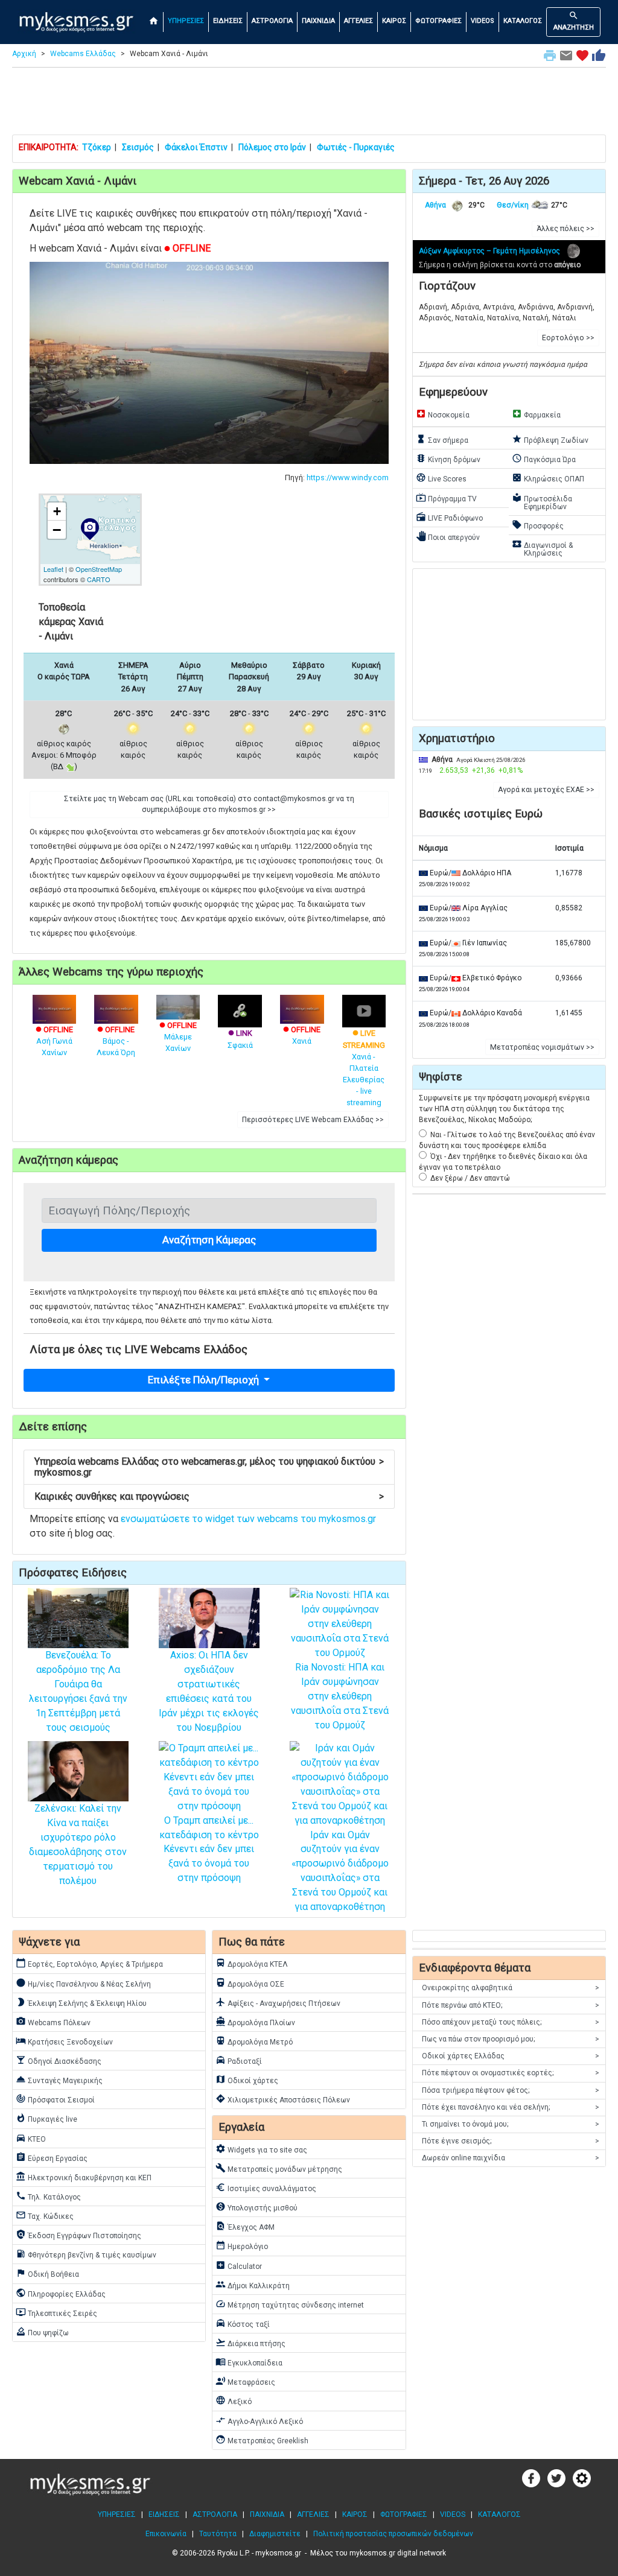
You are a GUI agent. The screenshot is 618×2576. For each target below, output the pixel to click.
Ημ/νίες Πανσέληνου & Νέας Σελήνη (83, 1983)
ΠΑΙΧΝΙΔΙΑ (318, 21)
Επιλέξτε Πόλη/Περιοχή (205, 1380)
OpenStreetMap (99, 569)
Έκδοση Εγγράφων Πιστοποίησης (78, 2235)
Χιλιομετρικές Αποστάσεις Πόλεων (283, 2099)
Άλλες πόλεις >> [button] (565, 229)
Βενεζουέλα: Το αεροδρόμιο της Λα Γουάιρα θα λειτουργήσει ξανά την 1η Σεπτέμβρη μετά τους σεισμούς (78, 1691)
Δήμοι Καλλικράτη (253, 2285)
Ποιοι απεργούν (448, 536)
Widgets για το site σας (261, 2149)
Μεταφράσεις (245, 2381)
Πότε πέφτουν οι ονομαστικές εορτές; (511, 2073)
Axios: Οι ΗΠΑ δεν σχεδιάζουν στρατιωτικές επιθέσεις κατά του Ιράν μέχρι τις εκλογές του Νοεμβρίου (209, 1691)
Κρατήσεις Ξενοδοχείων (64, 2041)
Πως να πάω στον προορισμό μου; (511, 2039)
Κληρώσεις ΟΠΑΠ (548, 478)
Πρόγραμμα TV (446, 498)
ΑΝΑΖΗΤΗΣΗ (574, 21)
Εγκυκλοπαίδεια (249, 2362)
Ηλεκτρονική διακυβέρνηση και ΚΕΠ (84, 2177)
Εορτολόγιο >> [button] (568, 338)
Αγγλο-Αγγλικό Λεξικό (259, 2420)
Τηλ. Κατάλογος (48, 2196)
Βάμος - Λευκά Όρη (116, 1041)
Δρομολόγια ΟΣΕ (250, 1983)
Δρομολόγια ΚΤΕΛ (252, 1963)
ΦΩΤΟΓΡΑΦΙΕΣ (438, 21)
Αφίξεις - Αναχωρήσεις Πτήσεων (278, 2002)
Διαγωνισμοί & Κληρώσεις (542, 548)
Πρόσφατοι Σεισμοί (55, 2099)
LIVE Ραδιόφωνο (449, 517)
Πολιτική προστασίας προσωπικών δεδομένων (393, 2534)
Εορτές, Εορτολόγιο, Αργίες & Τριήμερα (89, 1963)
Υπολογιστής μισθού (256, 2207)
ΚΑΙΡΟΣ (394, 21)
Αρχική (24, 54)
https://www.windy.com (348, 477)
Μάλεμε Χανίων (178, 1037)
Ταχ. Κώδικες (45, 2215)
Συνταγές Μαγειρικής (59, 2080)
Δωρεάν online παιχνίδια (511, 2158)
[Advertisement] (309, 104)
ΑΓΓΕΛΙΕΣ (358, 21)
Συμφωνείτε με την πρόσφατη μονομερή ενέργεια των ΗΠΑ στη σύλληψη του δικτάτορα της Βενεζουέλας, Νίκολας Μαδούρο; (504, 1109)
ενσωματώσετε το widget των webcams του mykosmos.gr (248, 1519)
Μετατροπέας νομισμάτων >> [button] (542, 1047)
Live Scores (441, 478)
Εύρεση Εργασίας (52, 2157)
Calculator (239, 2265)
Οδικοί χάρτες (247, 2080)
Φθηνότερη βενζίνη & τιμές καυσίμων (86, 2254)
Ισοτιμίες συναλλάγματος (266, 2187)
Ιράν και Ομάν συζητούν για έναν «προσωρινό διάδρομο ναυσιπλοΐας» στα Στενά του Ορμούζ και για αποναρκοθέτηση (340, 1871)
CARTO (99, 579)
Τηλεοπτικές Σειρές (56, 2312)
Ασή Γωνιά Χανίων (54, 1041)
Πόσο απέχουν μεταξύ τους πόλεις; (511, 2022)
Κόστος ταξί (243, 2323)
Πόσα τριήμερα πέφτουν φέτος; (511, 2090)
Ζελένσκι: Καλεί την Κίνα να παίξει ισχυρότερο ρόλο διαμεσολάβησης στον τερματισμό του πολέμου (78, 1845)
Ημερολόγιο (242, 2245)
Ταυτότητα (218, 2534)
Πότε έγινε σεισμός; (511, 2141)
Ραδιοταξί (239, 2060)
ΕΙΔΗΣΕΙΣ (228, 21)
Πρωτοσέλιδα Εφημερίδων (542, 502)
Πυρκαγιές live (46, 2118)
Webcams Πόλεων (53, 2022)
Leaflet (53, 569)
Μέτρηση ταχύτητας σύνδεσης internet (290, 2304)
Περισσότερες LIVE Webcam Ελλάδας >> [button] (313, 1120)
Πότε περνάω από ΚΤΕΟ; (511, 2005)
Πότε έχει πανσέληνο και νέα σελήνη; (511, 2107)
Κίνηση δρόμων (448, 458)
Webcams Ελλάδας (83, 54)
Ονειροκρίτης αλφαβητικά (511, 1988)
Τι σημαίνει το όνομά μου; (511, 2124)
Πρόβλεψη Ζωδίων (550, 439)
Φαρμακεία (536, 414)
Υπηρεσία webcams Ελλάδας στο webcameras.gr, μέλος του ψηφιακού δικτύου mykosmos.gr (209, 1467)
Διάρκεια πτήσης (250, 2343)
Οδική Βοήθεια (47, 2273)
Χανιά (302, 1035)
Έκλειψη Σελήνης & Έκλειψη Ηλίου (81, 2002)
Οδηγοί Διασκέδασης (59, 2060)
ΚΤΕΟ (31, 2138)
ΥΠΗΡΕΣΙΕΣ (186, 21)
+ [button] (57, 511)
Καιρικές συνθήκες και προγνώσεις (209, 1496)
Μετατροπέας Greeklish (262, 2440)
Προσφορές (538, 525)
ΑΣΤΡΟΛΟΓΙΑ (272, 21)
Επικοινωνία (166, 2534)
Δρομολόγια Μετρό (254, 2041)
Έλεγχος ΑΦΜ (245, 2226)
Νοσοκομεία (443, 414)
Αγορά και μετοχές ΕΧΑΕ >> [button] (546, 790)
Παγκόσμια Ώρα (544, 458)
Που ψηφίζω (42, 2332)
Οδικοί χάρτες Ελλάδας (511, 2056)
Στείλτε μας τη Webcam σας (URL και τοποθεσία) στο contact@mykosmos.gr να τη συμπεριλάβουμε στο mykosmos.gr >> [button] (209, 804)
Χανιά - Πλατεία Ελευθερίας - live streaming (364, 1068)
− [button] (57, 530)
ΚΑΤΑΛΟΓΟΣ (523, 21)
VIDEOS (483, 21)
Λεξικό (234, 2400)
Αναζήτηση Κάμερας (209, 1240)
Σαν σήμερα (442, 439)
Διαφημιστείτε (275, 2534)
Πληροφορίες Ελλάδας (61, 2293)
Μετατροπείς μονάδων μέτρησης (279, 2168)
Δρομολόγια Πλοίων (255, 2022)
